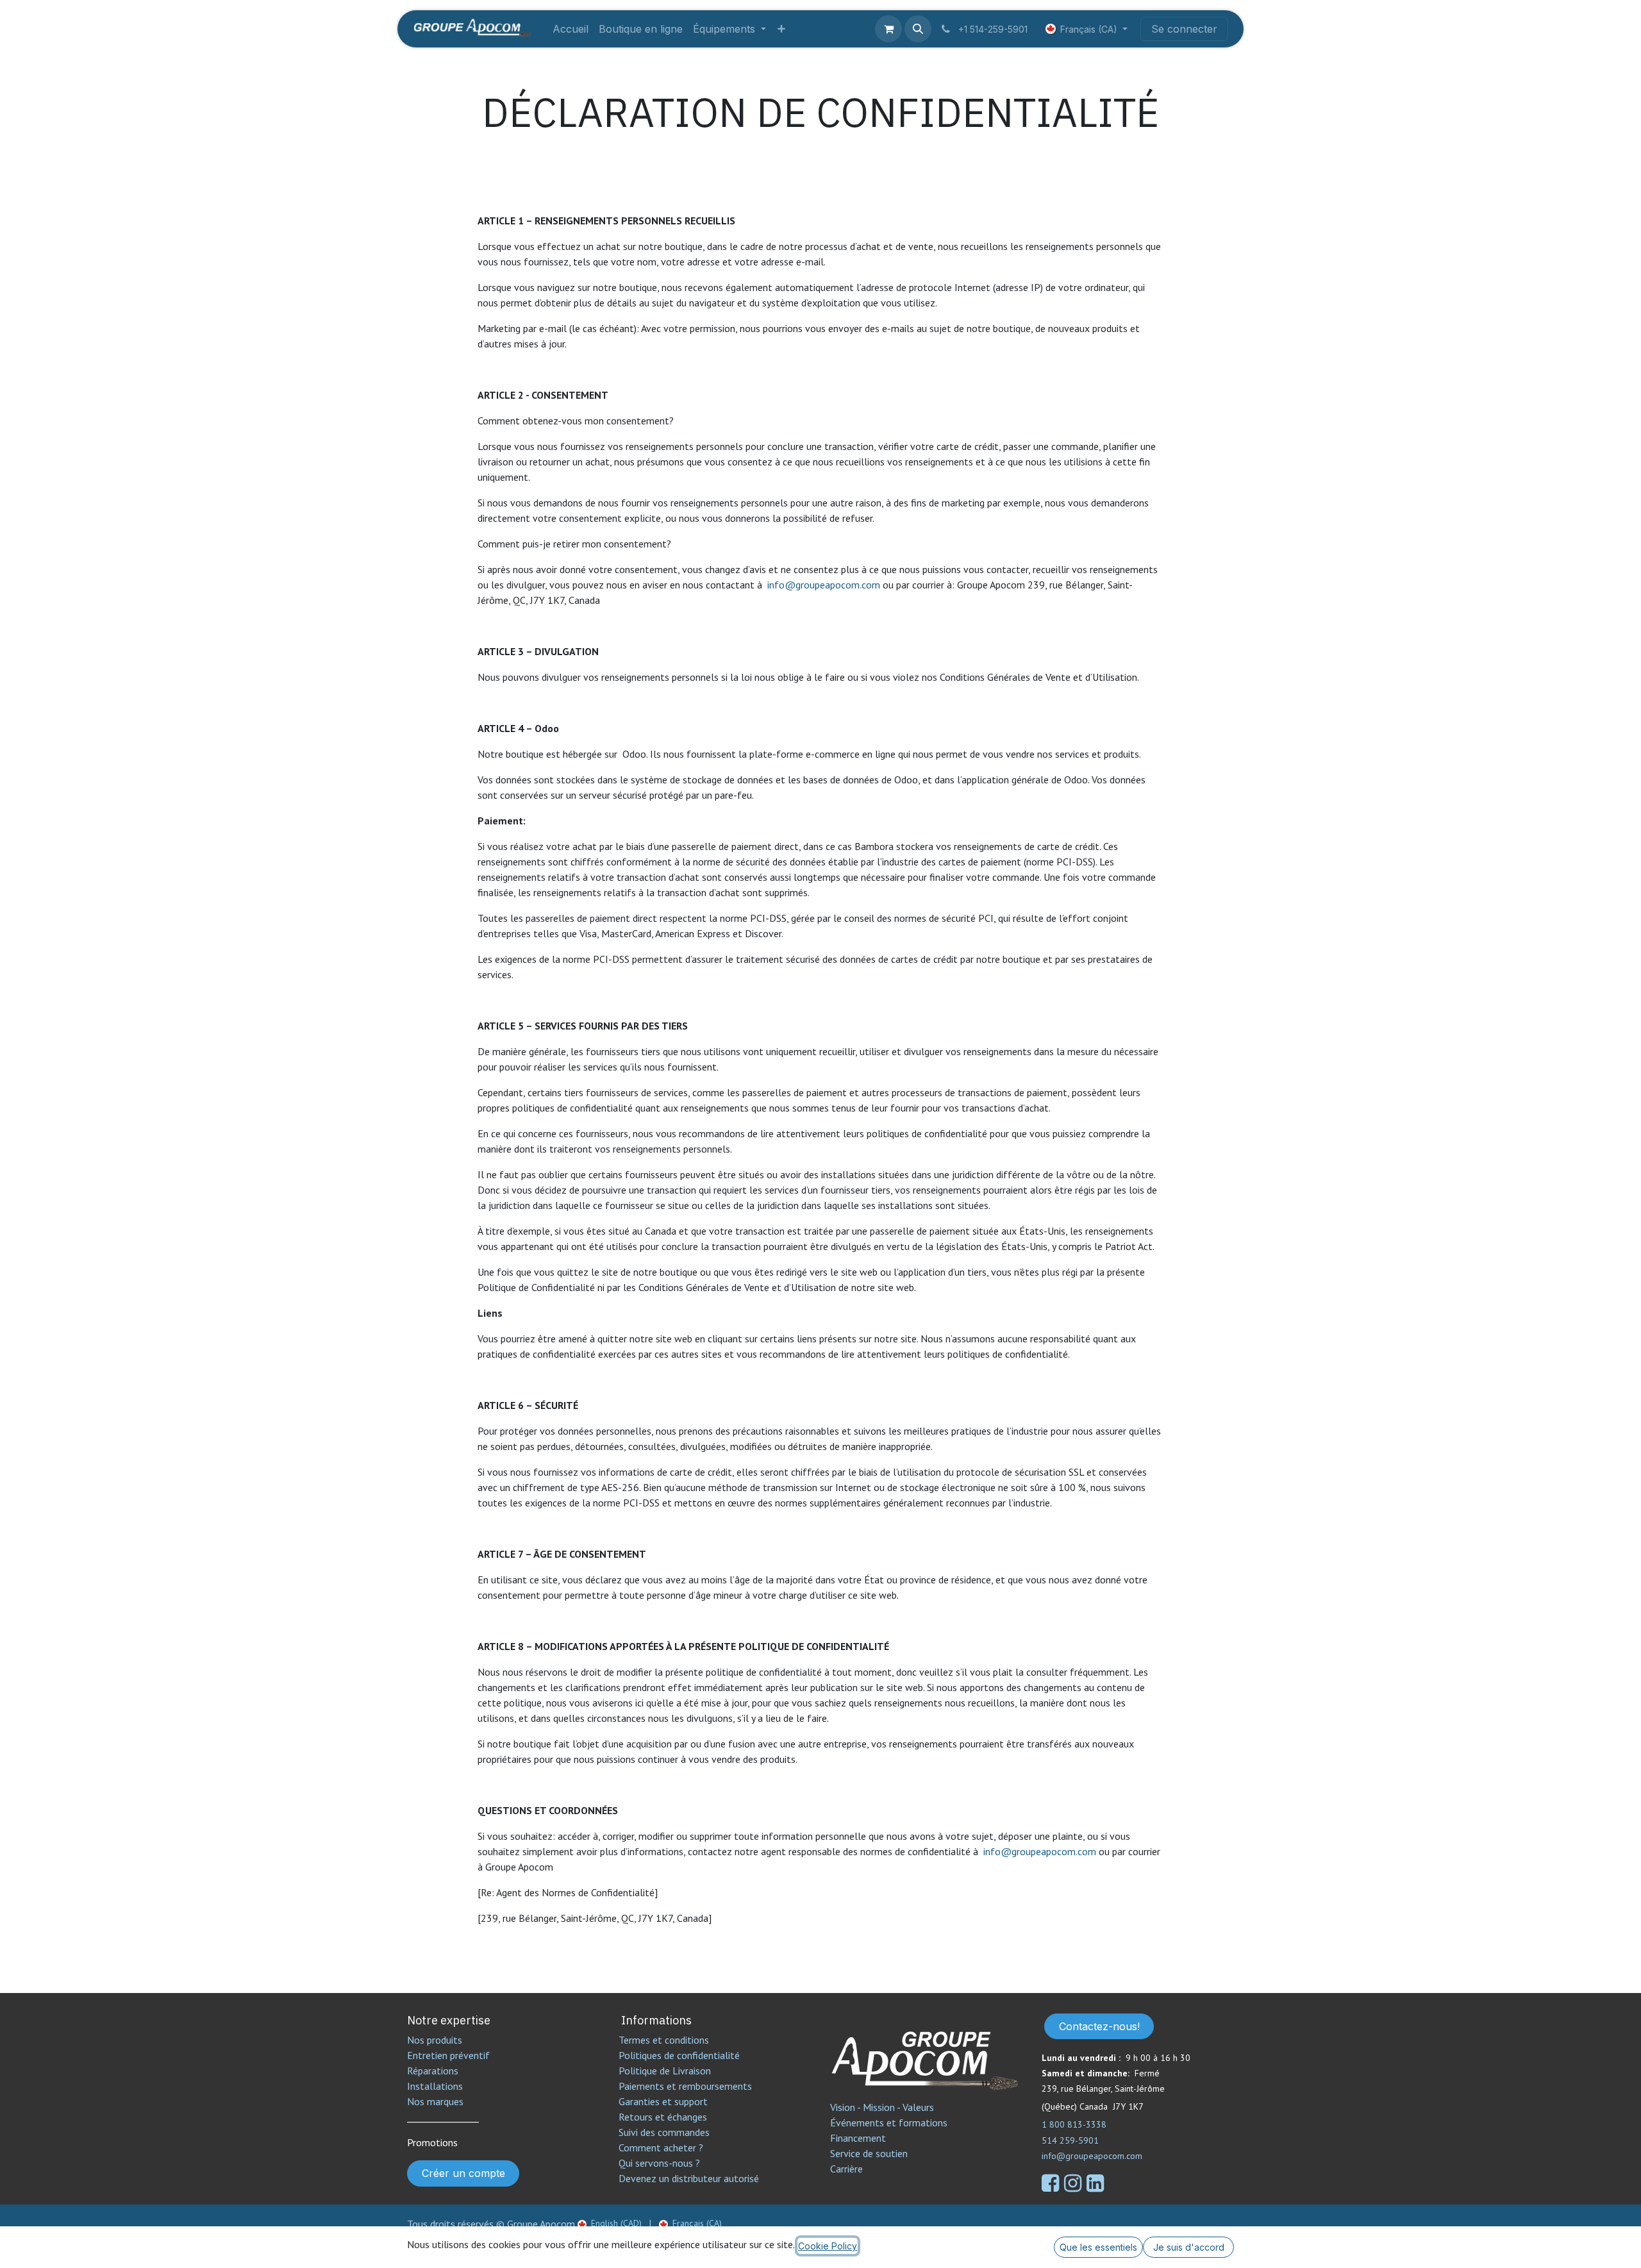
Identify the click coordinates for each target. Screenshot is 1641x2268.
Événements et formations (889, 2122)
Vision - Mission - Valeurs (882, 2107)
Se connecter (1184, 29)
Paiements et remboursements (685, 2086)
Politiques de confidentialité (679, 2055)
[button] (918, 29)
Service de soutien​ (869, 2153)
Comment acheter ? (661, 2147)
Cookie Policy (828, 2246)
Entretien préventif (448, 2055)
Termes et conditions (664, 2040)
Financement (858, 2138)
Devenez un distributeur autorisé (690, 2178)
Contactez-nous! (1099, 2026)
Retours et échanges (663, 2117)
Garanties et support (663, 2101)
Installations (435, 2086)
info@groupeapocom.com (824, 585)
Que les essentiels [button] (1098, 2247)
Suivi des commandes (664, 2132)
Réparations (433, 2071)
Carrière (846, 2169)
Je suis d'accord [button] (1189, 2247)
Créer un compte (463, 2173)
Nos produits (435, 2040)
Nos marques (435, 2101)
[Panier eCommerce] (888, 29)
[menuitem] (571, 29)
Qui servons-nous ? (659, 2163)
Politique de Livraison (665, 2071)
